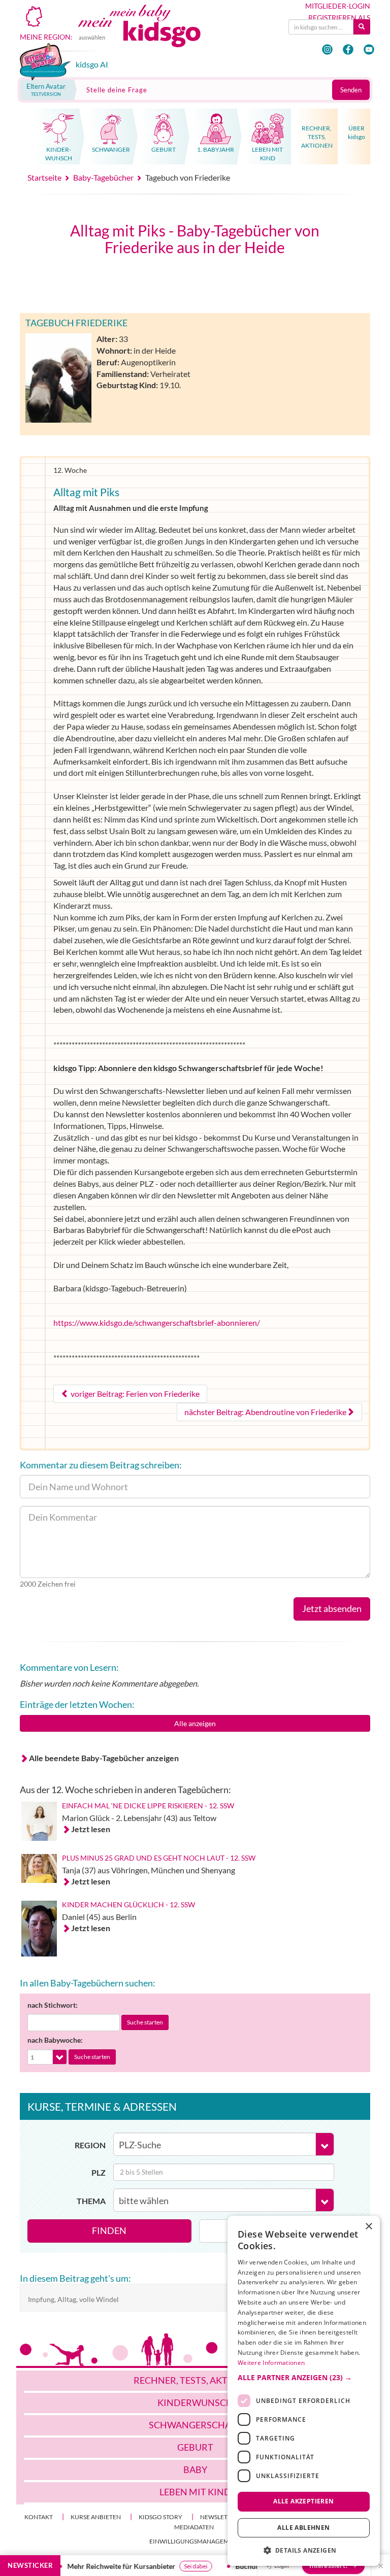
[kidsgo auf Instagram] (327, 49)
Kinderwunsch (195, 2402)
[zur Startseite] (150, 33)
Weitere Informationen (271, 2363)
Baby (195, 2469)
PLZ (99, 2172)
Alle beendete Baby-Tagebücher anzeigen (104, 1758)
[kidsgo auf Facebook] (348, 49)
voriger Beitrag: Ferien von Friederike (134, 1394)
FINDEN (109, 2230)
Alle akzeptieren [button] (303, 2501)
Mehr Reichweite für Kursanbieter (110, 2566)
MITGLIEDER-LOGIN (338, 6)
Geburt (195, 2447)
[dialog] (304, 2391)
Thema (91, 2201)
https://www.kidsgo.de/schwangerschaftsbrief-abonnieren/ (157, 1323)
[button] (304, 2378)
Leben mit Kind (195, 2492)
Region (90, 2145)
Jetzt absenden (332, 1608)
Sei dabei (184, 2566)
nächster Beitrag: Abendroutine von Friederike (265, 1412)
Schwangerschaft (195, 2425)
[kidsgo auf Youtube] (369, 49)
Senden (351, 90)
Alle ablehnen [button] (303, 2528)
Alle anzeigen (195, 1723)
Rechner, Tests (195, 2380)
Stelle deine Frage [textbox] (117, 90)
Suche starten (145, 2022)
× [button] (368, 2227)
